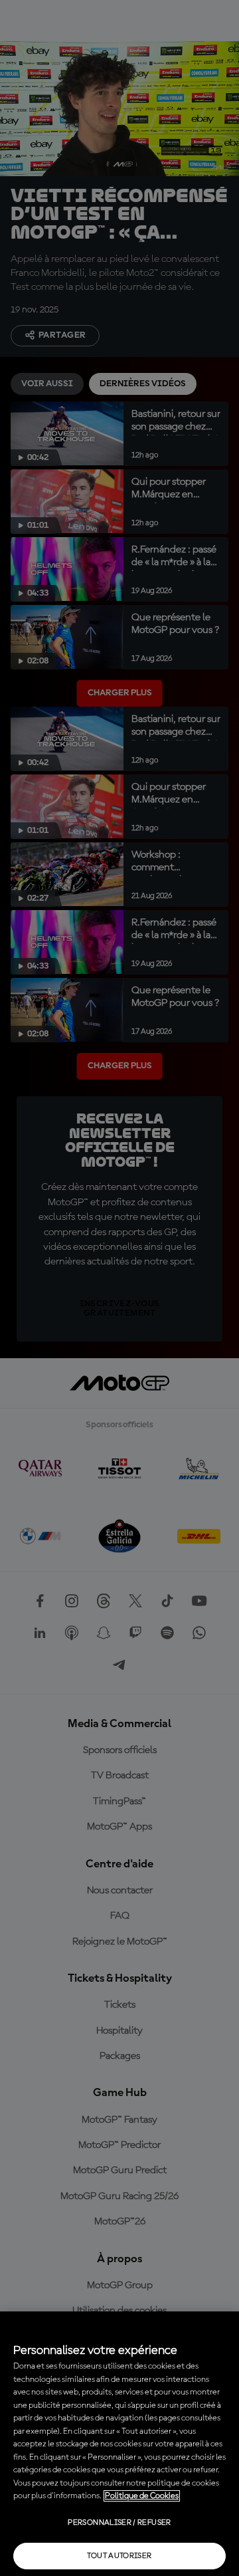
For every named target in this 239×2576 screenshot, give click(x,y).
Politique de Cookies (142, 2496)
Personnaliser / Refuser (119, 2523)
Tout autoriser (119, 2556)
